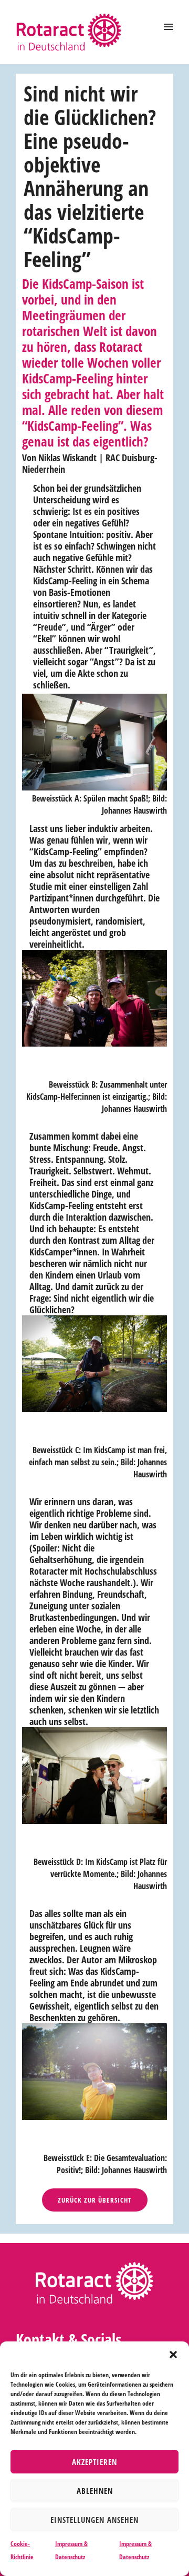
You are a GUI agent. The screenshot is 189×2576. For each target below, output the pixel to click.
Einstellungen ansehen (94, 2520)
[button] (173, 2355)
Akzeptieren (94, 2462)
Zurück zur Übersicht (95, 2200)
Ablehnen (95, 2491)
